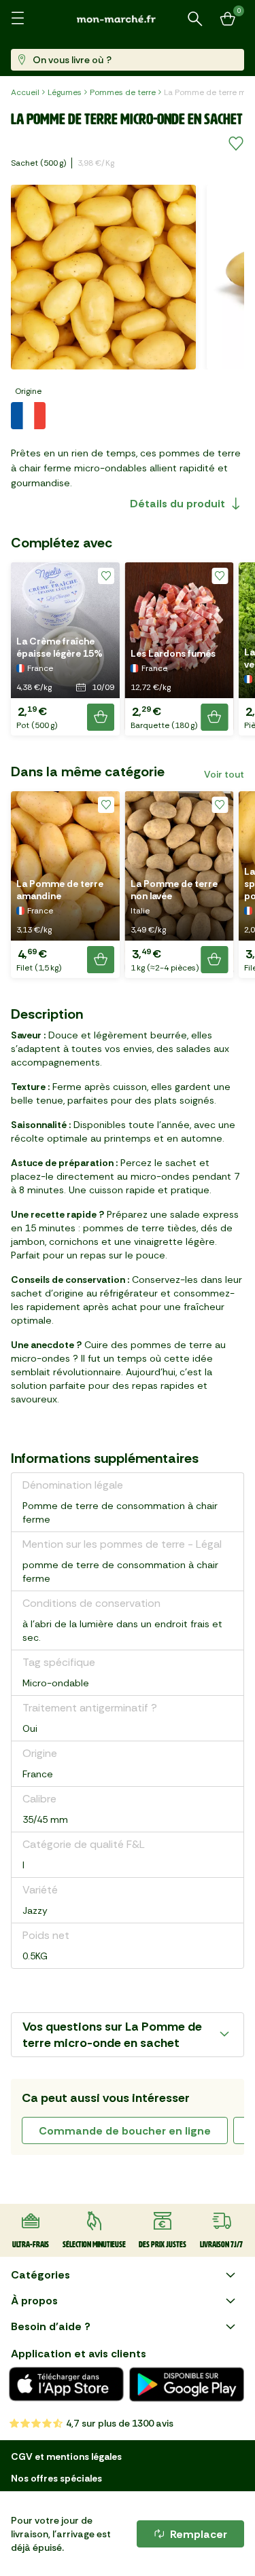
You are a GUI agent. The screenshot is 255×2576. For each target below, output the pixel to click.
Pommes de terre (123, 92)
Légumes (65, 92)
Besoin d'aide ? (51, 2326)
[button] (65, 649)
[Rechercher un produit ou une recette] (195, 19)
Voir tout (224, 774)
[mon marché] (128, 19)
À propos (34, 2301)
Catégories (40, 2275)
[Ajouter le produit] (101, 717)
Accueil (25, 92)
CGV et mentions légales (66, 2456)
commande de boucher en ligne (125, 2131)
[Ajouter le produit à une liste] (236, 144)
